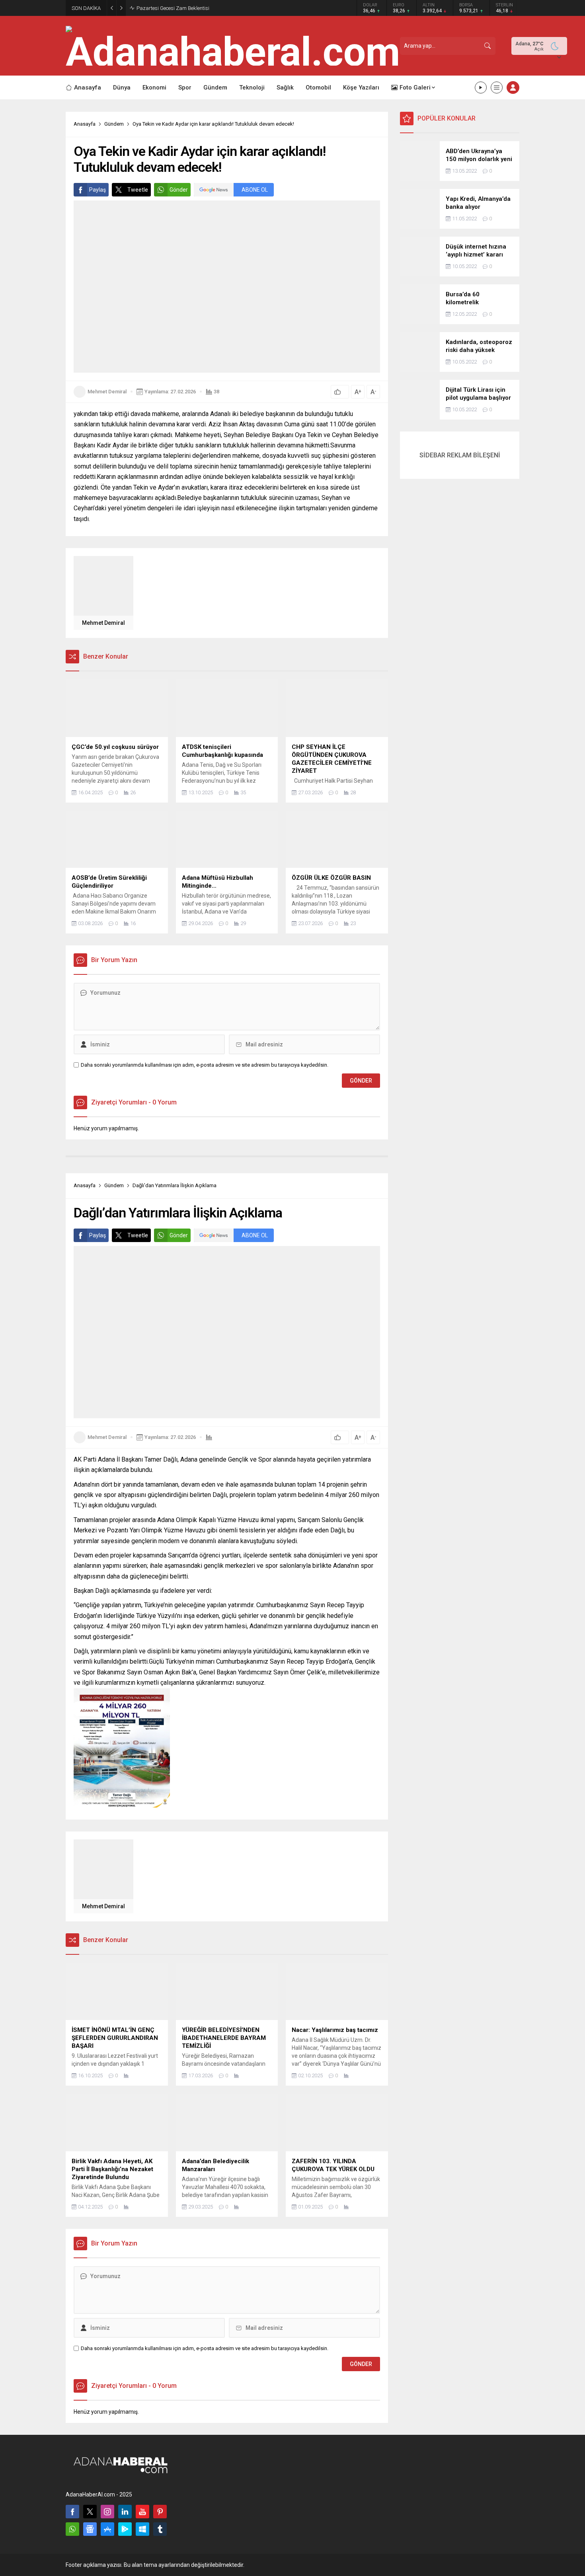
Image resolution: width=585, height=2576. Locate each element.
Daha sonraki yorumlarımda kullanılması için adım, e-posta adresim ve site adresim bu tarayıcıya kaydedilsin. (205, 1065)
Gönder (179, 190)
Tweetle (138, 190)
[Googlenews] (90, 2529)
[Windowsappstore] (142, 2529)
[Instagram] (107, 2512)
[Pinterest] (160, 2512)
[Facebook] (72, 2512)
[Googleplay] (125, 2529)
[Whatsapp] (72, 2529)
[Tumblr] (160, 2529)
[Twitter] (90, 2512)
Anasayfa (85, 124)
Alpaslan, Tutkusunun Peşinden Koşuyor (182, 8)
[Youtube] (142, 2512)
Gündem (114, 124)
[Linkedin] (125, 2512)
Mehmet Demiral (107, 392)
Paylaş (97, 190)
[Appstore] (107, 2529)
